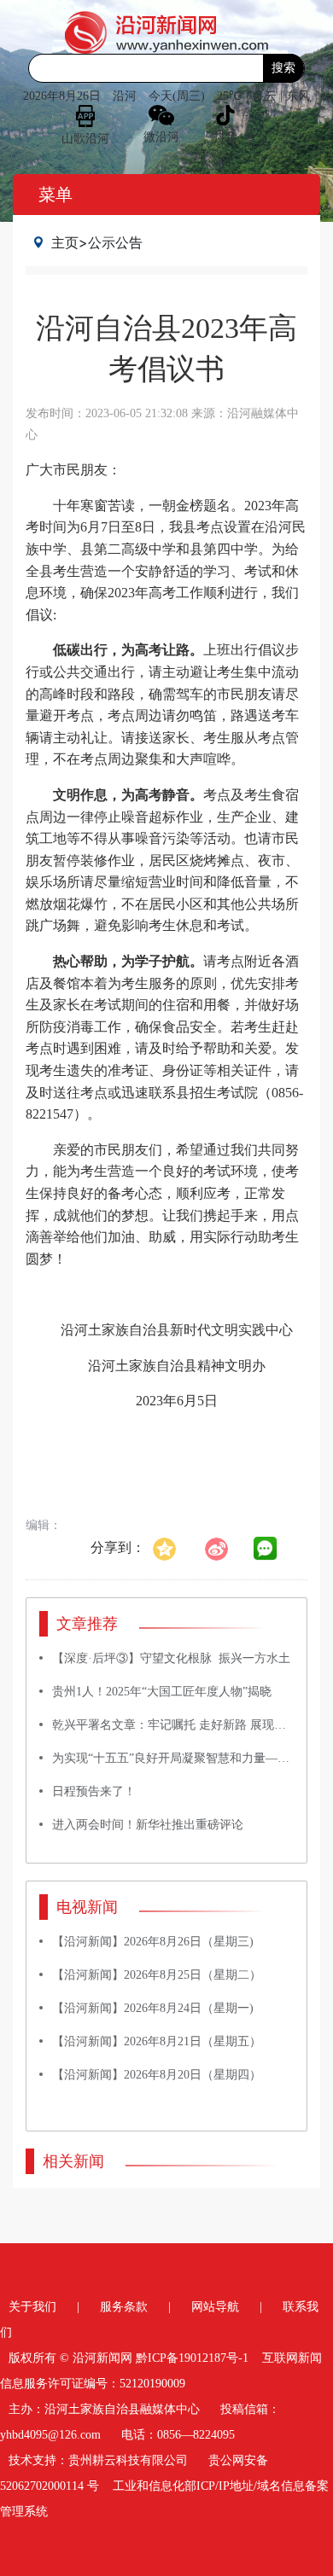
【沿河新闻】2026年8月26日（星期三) (153, 1942)
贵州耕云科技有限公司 (128, 2460)
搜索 (283, 68)
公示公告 (115, 242)
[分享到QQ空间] (173, 1547)
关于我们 (32, 2307)
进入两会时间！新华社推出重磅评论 (148, 1825)
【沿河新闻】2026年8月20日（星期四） (157, 2075)
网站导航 (215, 2307)
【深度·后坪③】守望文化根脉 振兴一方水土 (171, 1658)
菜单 (55, 195)
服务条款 (124, 2307)
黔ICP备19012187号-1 (192, 2358)
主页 (65, 242)
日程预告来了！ (94, 1791)
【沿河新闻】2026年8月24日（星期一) (153, 2008)
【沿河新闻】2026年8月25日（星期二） (157, 1975)
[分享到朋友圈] (266, 1549)
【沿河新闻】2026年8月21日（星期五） (157, 2041)
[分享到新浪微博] (225, 1547)
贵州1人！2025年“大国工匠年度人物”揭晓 (162, 1692)
